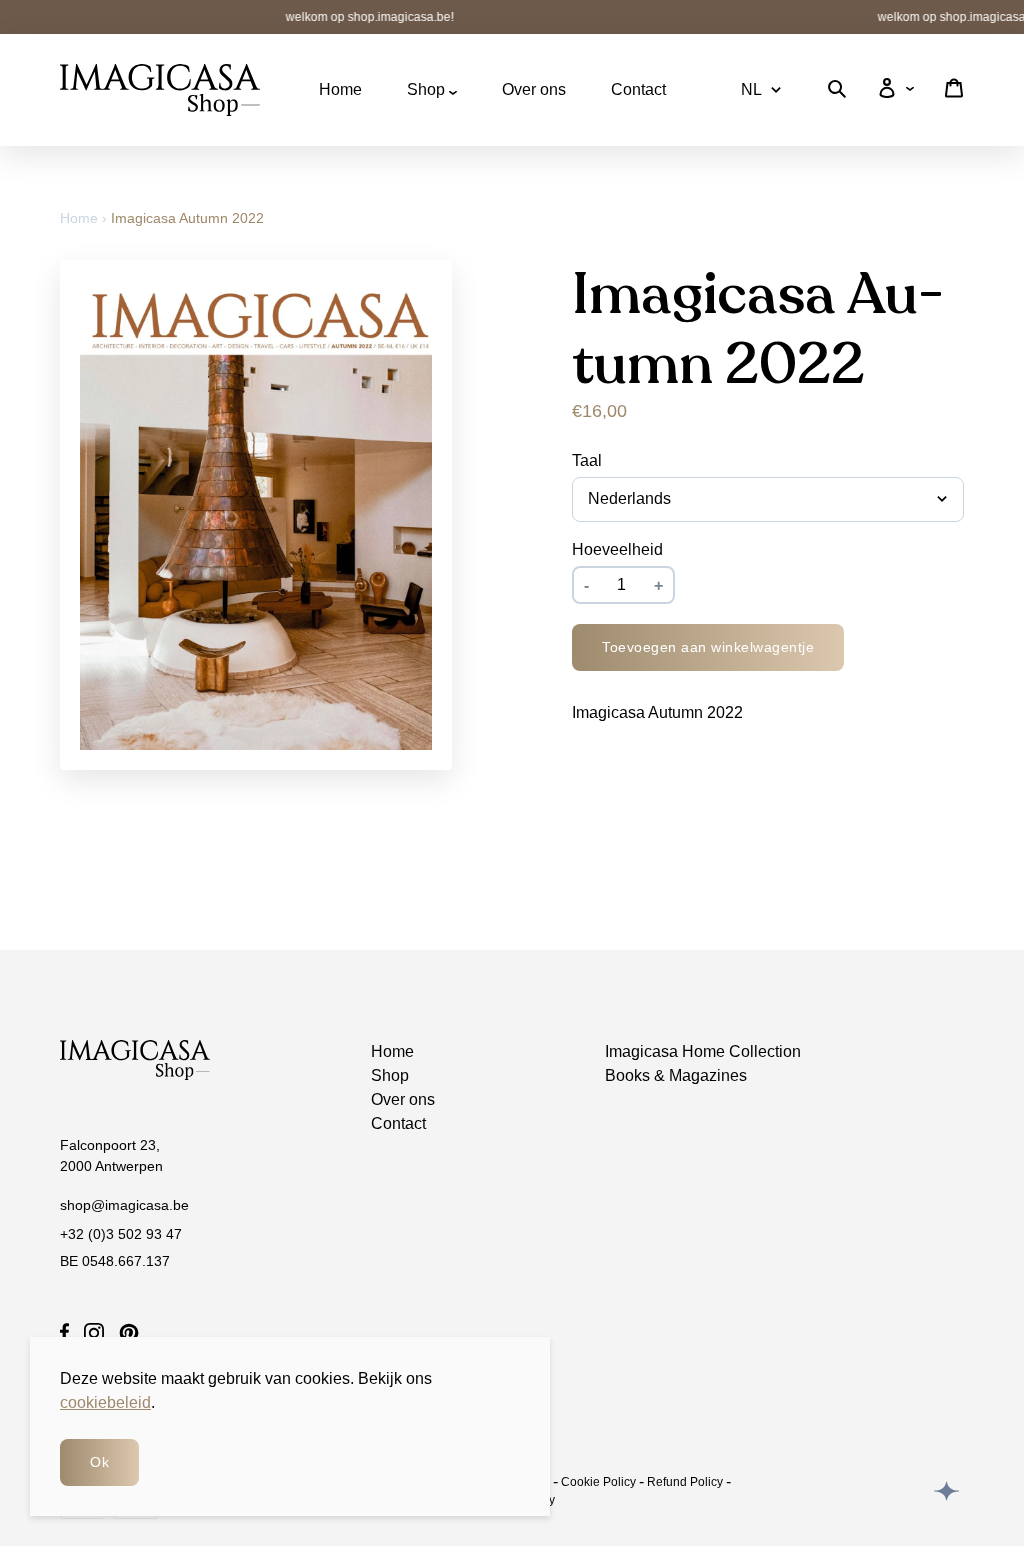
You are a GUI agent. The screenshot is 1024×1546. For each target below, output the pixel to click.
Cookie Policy (598, 1482)
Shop (428, 89)
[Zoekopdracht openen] (837, 92)
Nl (751, 89)
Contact (638, 89)
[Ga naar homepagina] (160, 90)
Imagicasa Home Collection (703, 1051)
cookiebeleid (105, 1402)
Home (340, 89)
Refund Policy (685, 1482)
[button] (447, 530)
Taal (587, 461)
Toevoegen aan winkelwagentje (708, 647)
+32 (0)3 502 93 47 (121, 1234)
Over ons (534, 89)
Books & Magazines (676, 1075)
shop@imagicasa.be (124, 1205)
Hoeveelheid (617, 550)
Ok (99, 1462)
